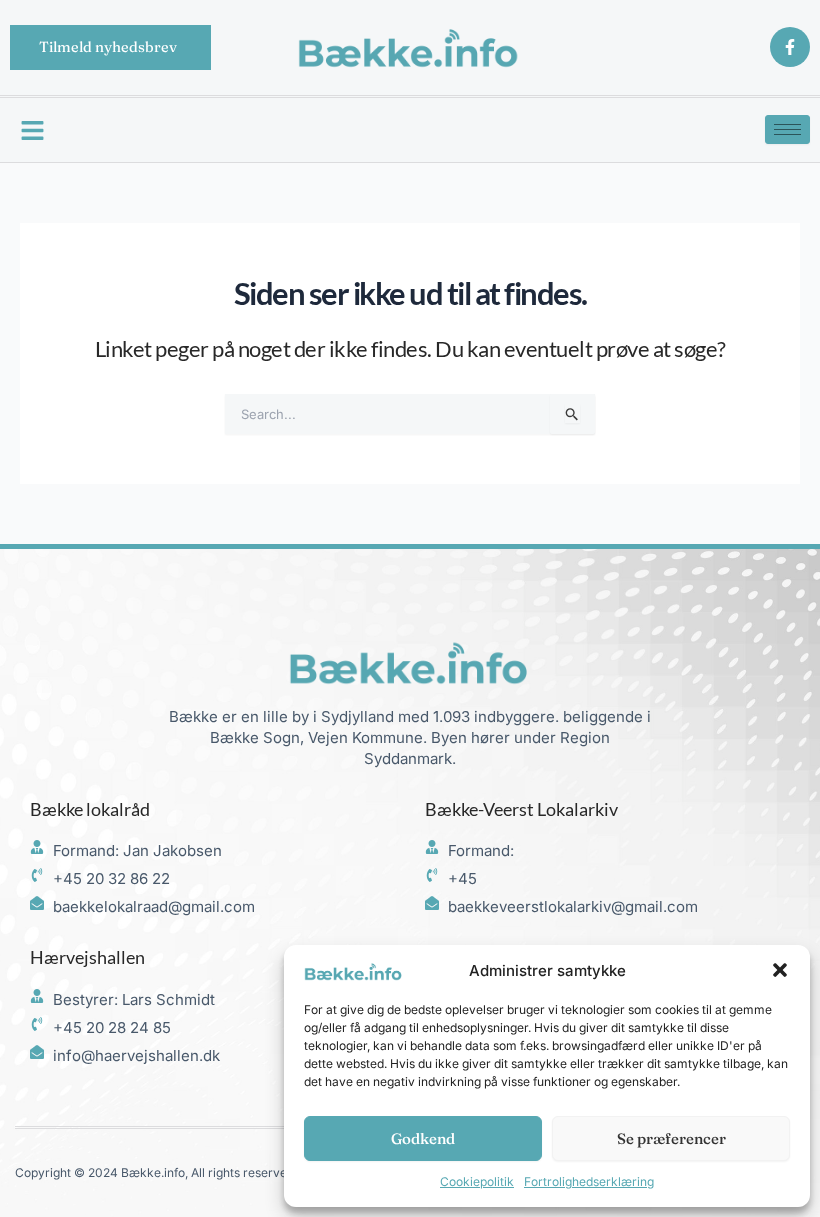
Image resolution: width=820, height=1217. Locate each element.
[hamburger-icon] (787, 129)
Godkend (423, 1138)
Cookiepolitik (477, 1181)
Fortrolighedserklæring (589, 1181)
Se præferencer (671, 1138)
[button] (780, 970)
